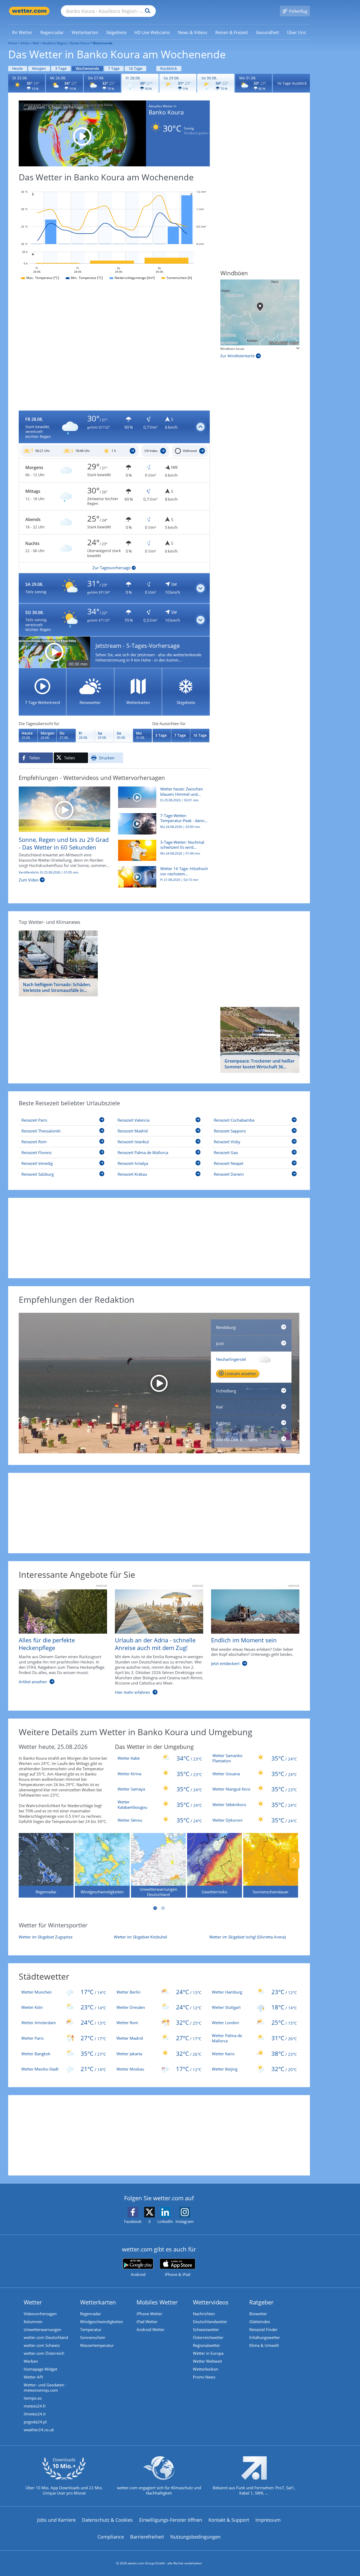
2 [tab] (163, 1908)
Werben (31, 2361)
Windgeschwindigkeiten (102, 2322)
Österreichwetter (208, 2337)
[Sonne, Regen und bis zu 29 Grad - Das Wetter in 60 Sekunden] (64, 809)
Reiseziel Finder (263, 2329)
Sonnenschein (93, 2337)
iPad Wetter (147, 2322)
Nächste (294, 1860)
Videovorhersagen (40, 2314)
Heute (17, 68)
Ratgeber (261, 2302)
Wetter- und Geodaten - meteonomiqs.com (45, 2387)
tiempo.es (33, 2398)
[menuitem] (22, 32)
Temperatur (91, 2329)
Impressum (268, 2520)
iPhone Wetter (149, 2314)
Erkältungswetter (265, 2337)
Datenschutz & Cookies (107, 2520)
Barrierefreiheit (147, 2537)
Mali (36, 43)
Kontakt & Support (229, 2520)
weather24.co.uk (39, 2430)
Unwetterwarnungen (42, 2329)
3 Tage (61, 68)
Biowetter (258, 2314)
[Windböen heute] (260, 312)
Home (13, 43)
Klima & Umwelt (264, 2345)
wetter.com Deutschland (46, 2337)
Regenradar (91, 2314)
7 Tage (114, 68)
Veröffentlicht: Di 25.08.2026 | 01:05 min (48, 872)
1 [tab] (155, 1908)
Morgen (39, 68)
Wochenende (87, 68)
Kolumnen (33, 2322)
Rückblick (169, 68)
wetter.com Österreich (44, 2353)
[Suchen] (146, 11)
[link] (22, 32)
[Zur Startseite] (29, 11)
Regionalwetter (206, 2345)
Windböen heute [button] (232, 349)
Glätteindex (260, 2322)
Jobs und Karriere (56, 2520)
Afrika (25, 43)
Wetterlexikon (206, 2369)
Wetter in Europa (208, 2353)
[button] (114, 427)
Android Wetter (150, 2329)
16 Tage (135, 68)
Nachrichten (204, 2314)
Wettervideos (211, 2302)
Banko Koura (80, 43)
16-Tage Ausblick (292, 83)
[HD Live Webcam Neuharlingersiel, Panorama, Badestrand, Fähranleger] (159, 1383)
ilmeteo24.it (35, 2414)
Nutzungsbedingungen (195, 2537)
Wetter (33, 2302)
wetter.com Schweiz (42, 2345)
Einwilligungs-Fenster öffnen (171, 2520)
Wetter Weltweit (207, 2361)
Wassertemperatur (97, 2345)
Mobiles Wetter (157, 2302)
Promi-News (204, 2377)
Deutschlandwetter (210, 2322)
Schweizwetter (206, 2329)
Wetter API (33, 2377)
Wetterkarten (98, 2302)
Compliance (111, 2537)
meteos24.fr (35, 2406)
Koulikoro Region (55, 43)
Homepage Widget (40, 2369)
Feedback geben (196, 133)
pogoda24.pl (35, 2422)
